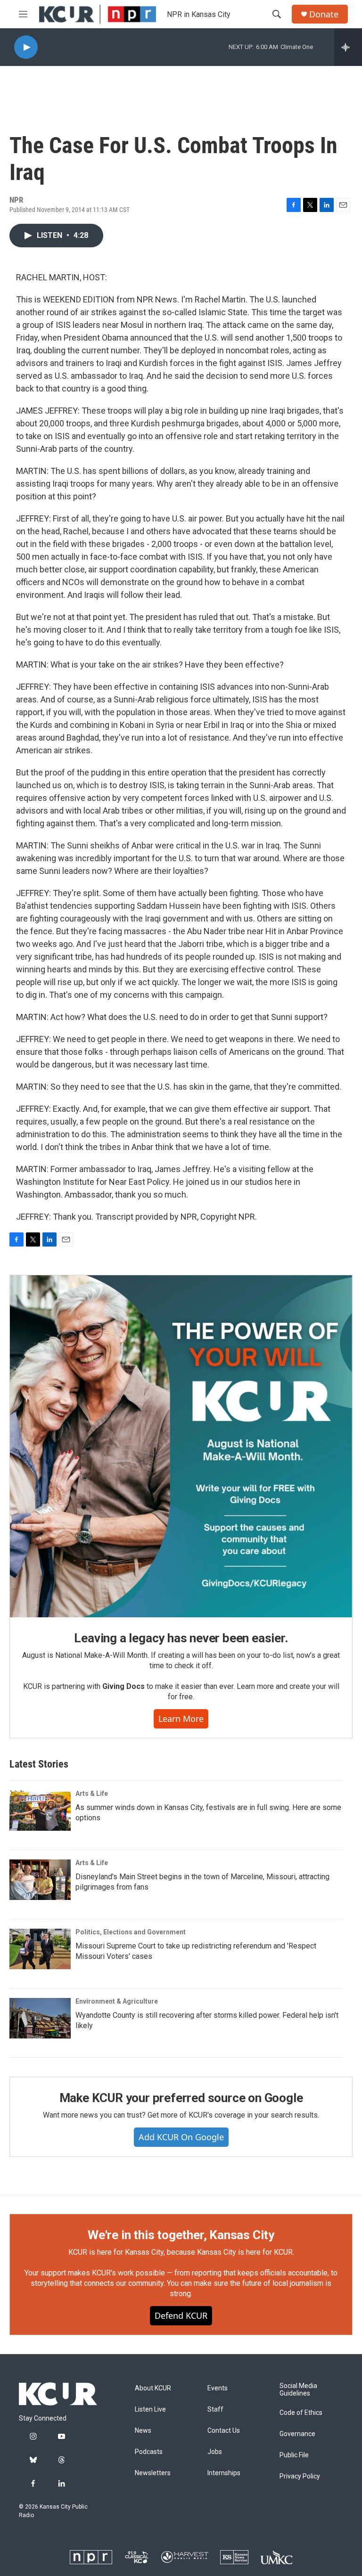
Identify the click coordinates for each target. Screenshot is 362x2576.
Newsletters (153, 2473)
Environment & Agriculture (117, 2001)
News (143, 2431)
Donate (324, 14)
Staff (215, 2409)
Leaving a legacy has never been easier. (181, 1638)
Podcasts (149, 2452)
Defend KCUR (181, 2315)
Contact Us (224, 2431)
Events (218, 2388)
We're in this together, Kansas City (181, 2235)
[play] (26, 47)
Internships (224, 2473)
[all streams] (348, 47)
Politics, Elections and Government (131, 1932)
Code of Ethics (301, 2413)
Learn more (181, 1719)
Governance (297, 2434)
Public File (294, 2455)
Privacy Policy (300, 2476)
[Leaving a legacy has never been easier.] (181, 1446)
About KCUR (153, 2388)
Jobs (215, 2452)
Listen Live (150, 2409)
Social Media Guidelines (298, 2390)
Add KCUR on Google (181, 2137)
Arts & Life (92, 1793)
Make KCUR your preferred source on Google (181, 2098)
